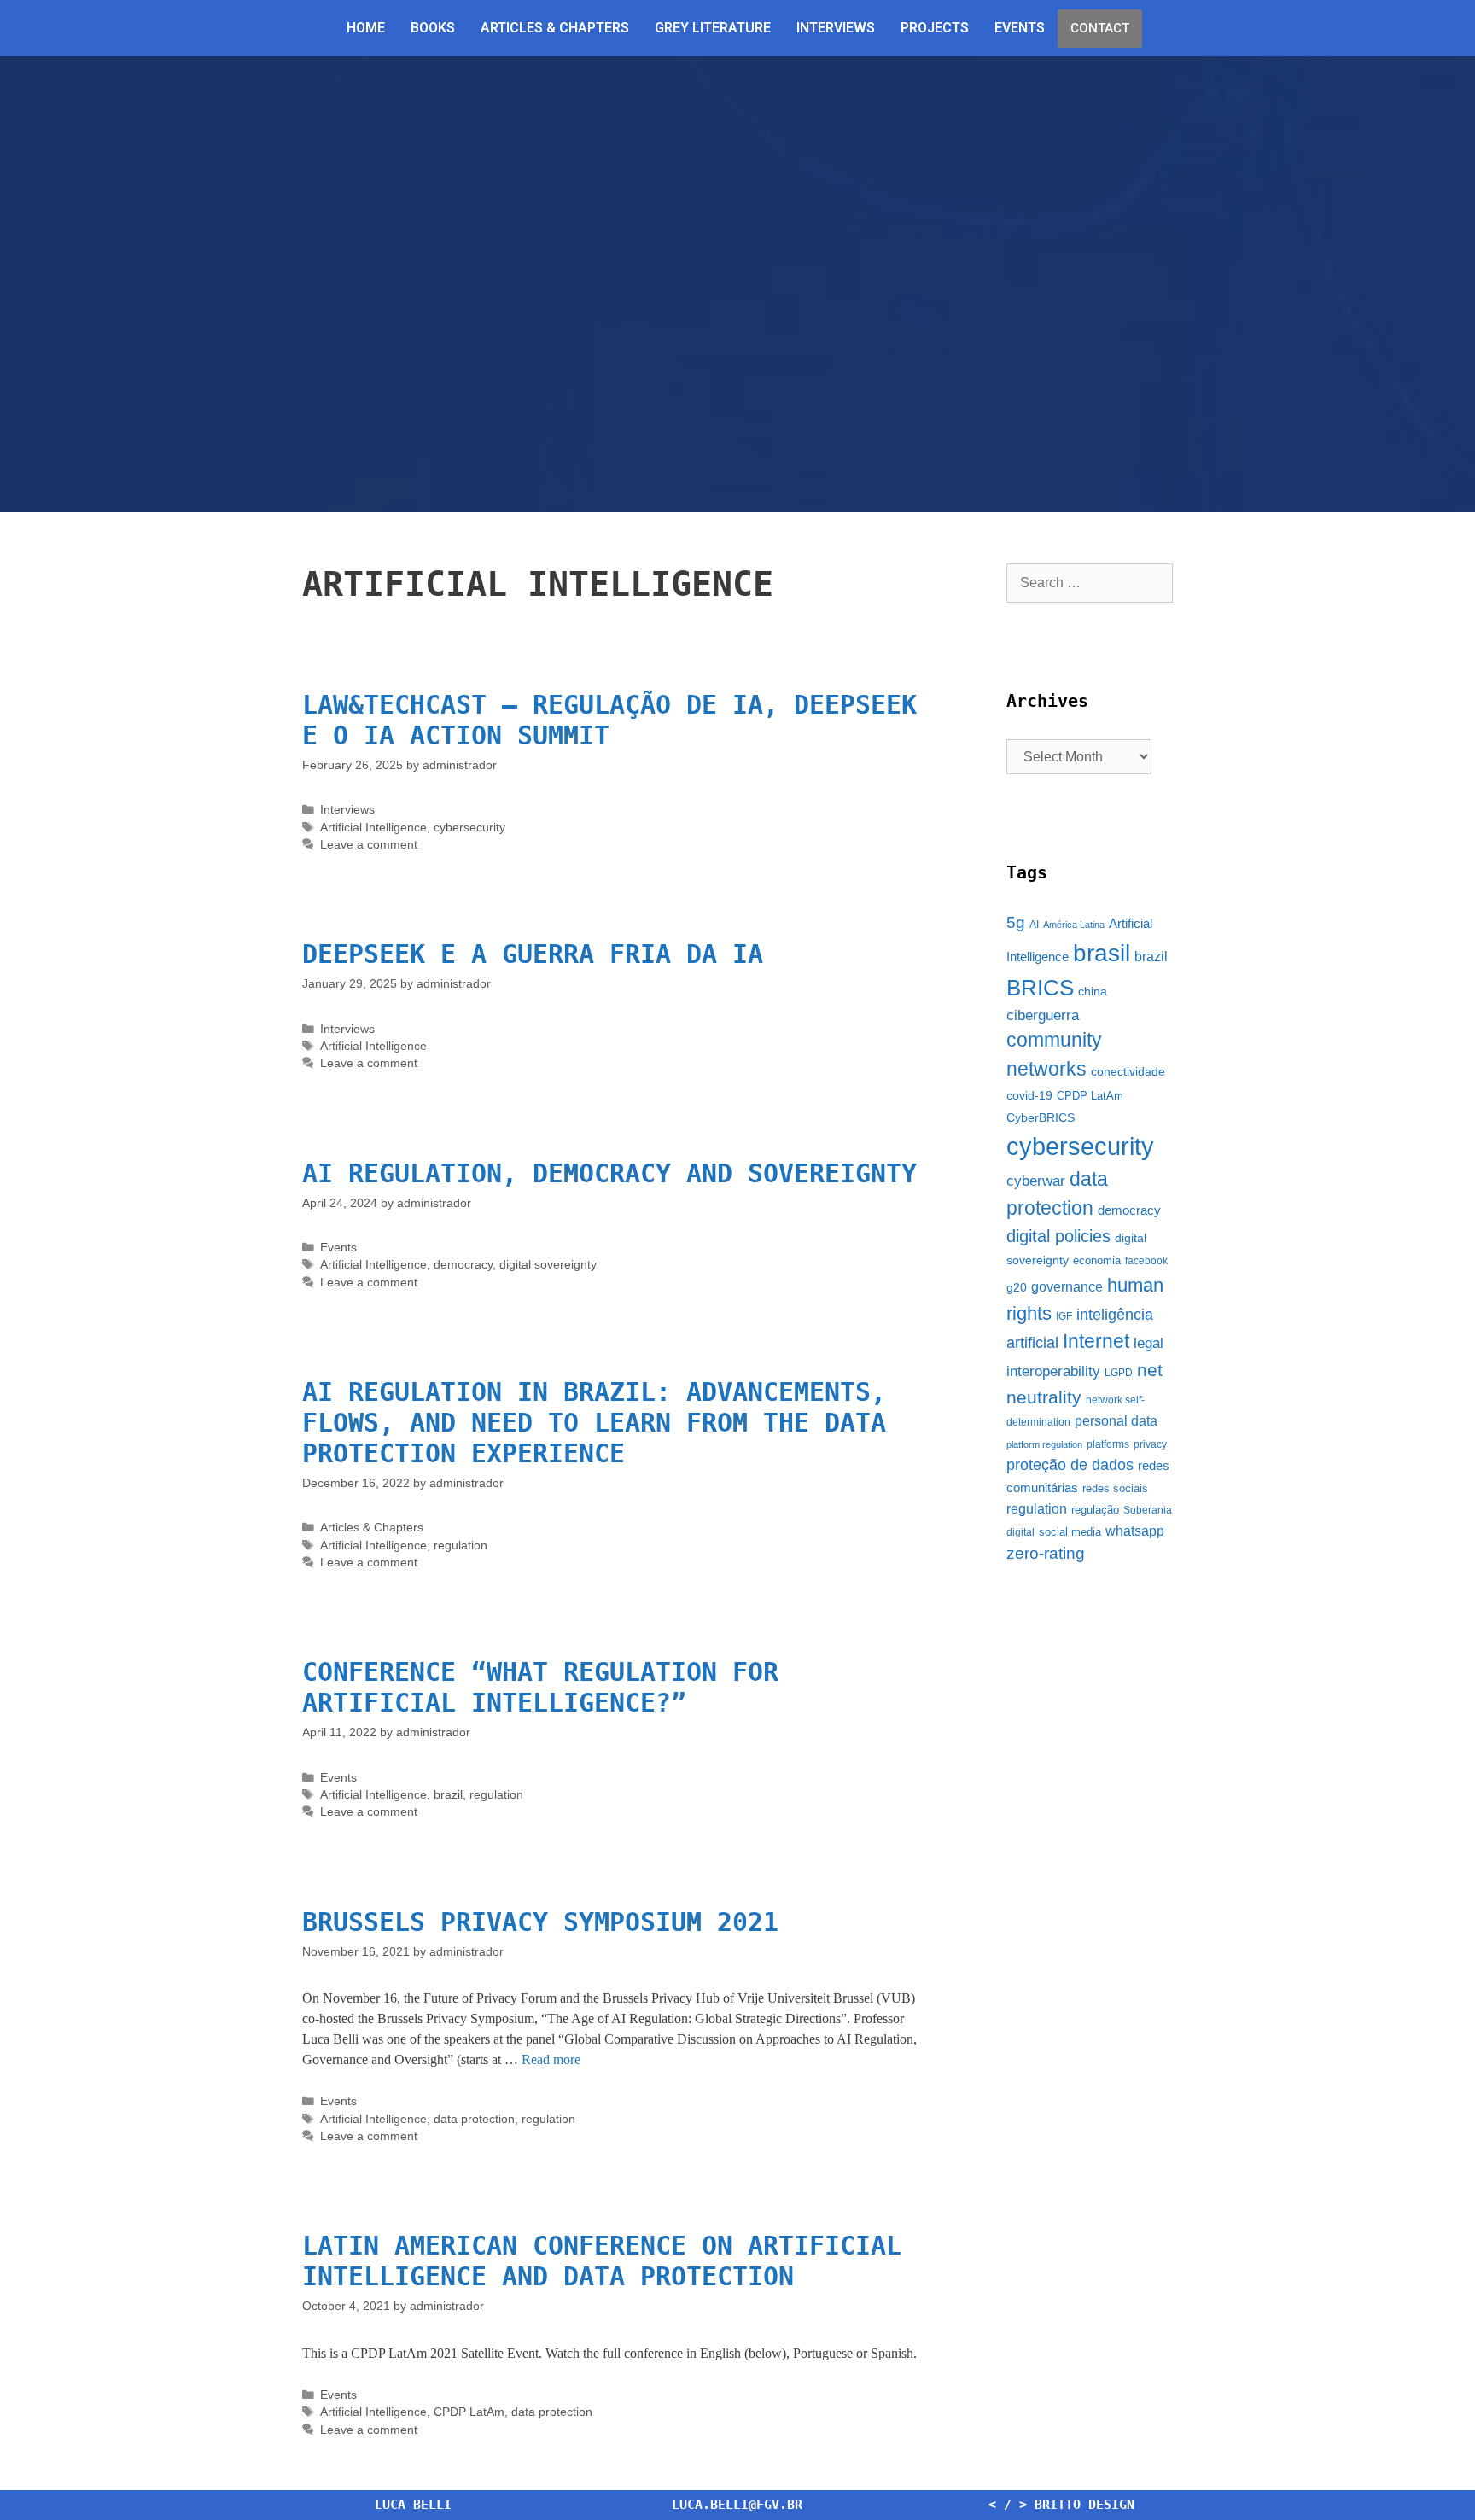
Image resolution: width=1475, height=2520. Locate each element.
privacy (1150, 1444)
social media (1070, 1532)
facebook (1146, 1261)
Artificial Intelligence (373, 828)
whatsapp (1135, 1531)
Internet (1096, 1342)
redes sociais (1115, 1488)
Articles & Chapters (555, 28)
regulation (461, 1546)
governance (1067, 1287)
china (1093, 991)
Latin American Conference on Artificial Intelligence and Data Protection (602, 2261)
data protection (474, 2119)
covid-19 (1029, 1095)
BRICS (1040, 988)
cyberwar (1036, 1181)
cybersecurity (469, 828)
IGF (1064, 1316)
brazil (448, 1795)
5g (1016, 922)
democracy (463, 1265)
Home (366, 28)
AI (1034, 925)
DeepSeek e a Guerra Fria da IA (533, 954)
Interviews (836, 28)
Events (1020, 28)
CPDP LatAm (469, 2412)
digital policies (1058, 1236)
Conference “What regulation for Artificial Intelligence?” (540, 1687)
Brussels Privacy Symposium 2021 (540, 1922)
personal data (1116, 1421)
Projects (935, 28)
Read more (551, 2059)
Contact (1100, 28)
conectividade (1128, 1071)
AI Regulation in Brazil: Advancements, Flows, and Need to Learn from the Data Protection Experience (594, 1423)
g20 (1017, 1287)
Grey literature (713, 28)
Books (433, 28)
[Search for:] (1090, 583)
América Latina (1074, 925)
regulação (1095, 1510)
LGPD (1119, 1373)
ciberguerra (1043, 1015)
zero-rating (1046, 1553)
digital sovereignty (548, 1265)
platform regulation (1044, 1444)
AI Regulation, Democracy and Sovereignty (609, 1173)
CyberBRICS (1041, 1117)
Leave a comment (369, 845)
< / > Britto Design (1061, 2505)
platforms (1108, 1444)
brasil (1102, 953)
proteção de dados (1070, 1465)
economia (1097, 1260)
